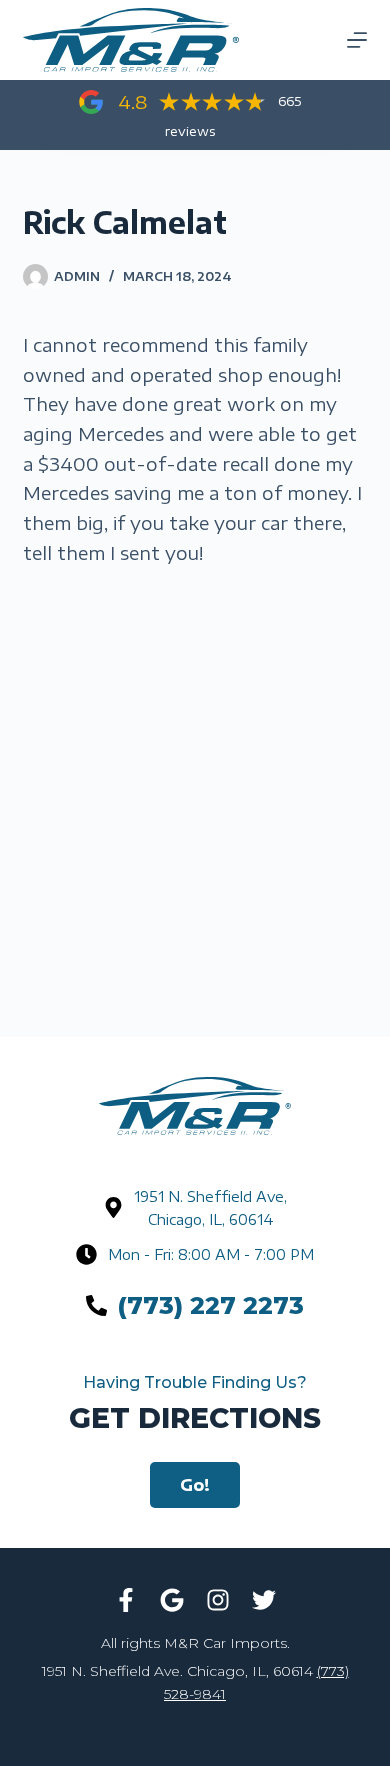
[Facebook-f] (126, 1600)
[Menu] (357, 40)
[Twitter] (264, 1600)
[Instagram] (218, 1600)
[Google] (172, 1600)
